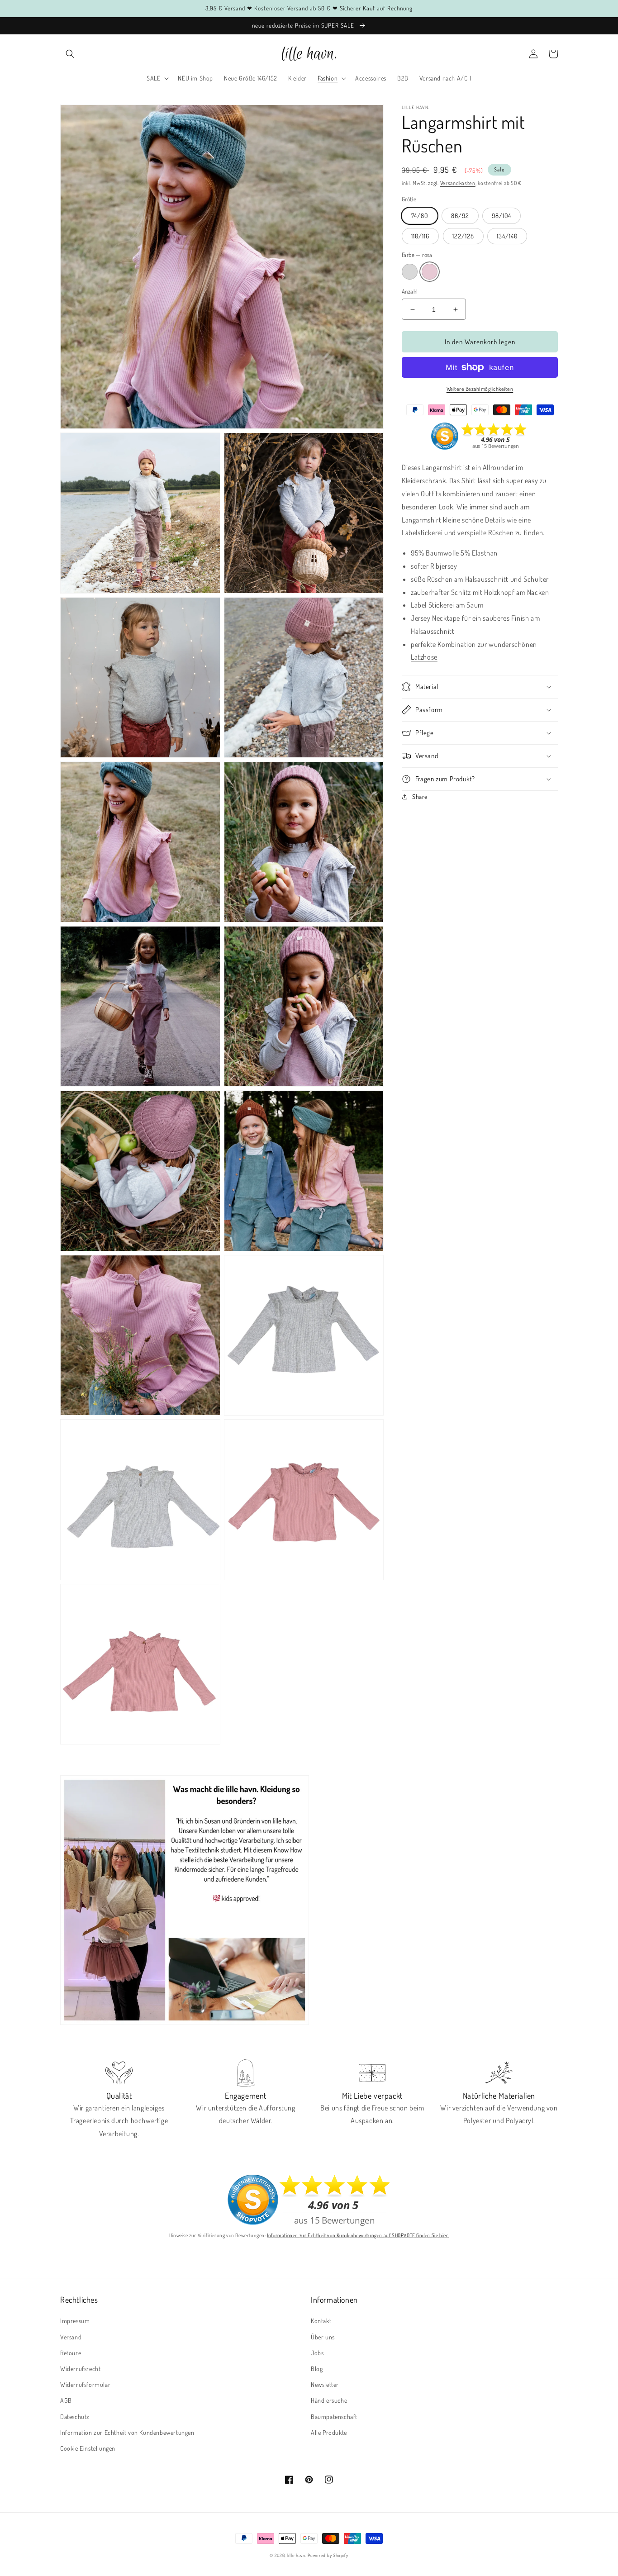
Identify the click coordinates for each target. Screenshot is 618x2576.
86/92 (460, 216)
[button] (70, 54)
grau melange (410, 272)
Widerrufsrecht (80, 2369)
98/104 (502, 216)
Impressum (75, 2321)
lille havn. (297, 2555)
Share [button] (420, 796)
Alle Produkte (329, 2432)
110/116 (420, 236)
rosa (430, 272)
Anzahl (410, 291)
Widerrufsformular (85, 2384)
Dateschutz (75, 2417)
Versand (71, 2337)
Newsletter (325, 2384)
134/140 (507, 236)
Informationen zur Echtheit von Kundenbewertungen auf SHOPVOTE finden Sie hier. (358, 2235)
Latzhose (424, 657)
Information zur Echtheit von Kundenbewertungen (127, 2432)
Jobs (317, 2353)
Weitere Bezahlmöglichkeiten (480, 389)
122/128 (463, 236)
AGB (66, 2400)
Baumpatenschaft (334, 2417)
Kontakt (321, 2321)
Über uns (323, 2337)
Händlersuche (329, 2400)
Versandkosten (458, 183)
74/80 (420, 216)
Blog (317, 2369)
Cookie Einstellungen (88, 2448)
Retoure (71, 2353)
